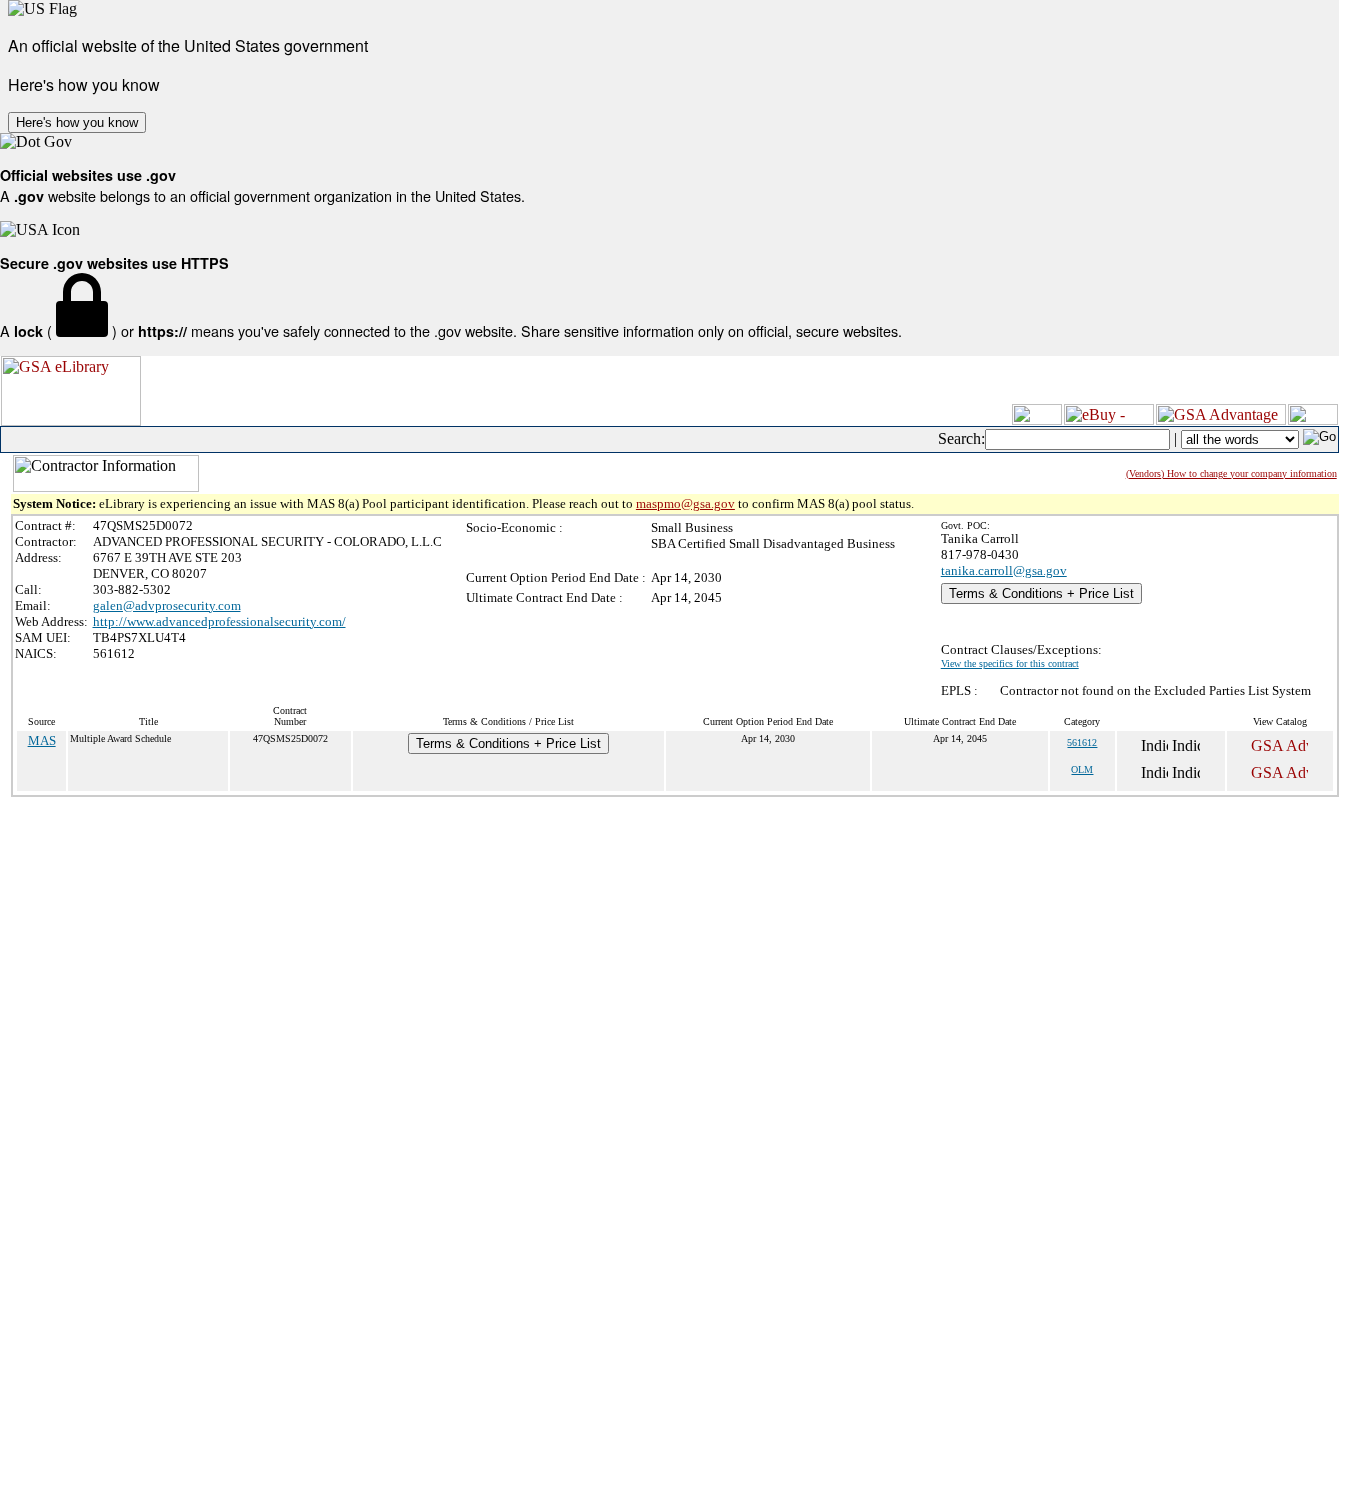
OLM (1082, 769)
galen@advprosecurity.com (167, 605)
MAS (42, 740)
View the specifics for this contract (1010, 663)
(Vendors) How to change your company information (1231, 473)
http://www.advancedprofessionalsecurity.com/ (219, 621)
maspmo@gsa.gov (685, 503)
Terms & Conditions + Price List (1041, 593)
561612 (1082, 742)
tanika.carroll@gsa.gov (1004, 570)
